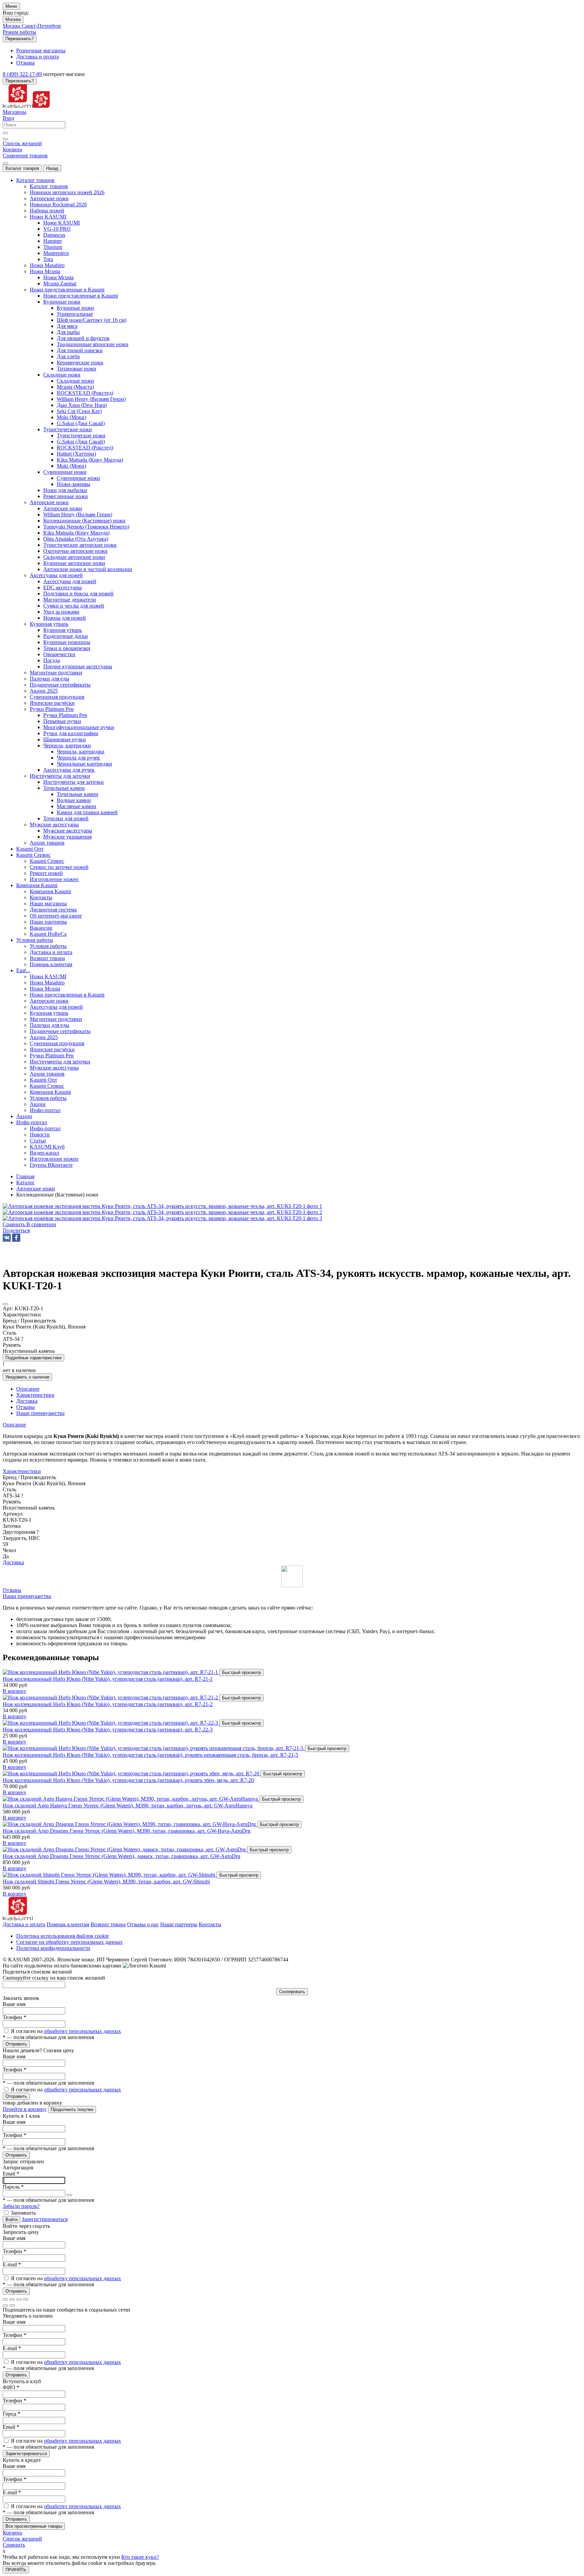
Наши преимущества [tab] (40, 1413)
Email (11, 2174)
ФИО (11, 2387)
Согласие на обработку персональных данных (69, 1942)
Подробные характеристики (33, 1358)
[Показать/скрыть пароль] (69, 2195)
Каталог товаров (22, 168)
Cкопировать (292, 1992)
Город (11, 2414)
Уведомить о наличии (27, 1377)
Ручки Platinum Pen (65, 715)
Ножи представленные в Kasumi (81, 296)
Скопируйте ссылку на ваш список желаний (54, 1978)
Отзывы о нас (143, 1924)
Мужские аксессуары (68, 831)
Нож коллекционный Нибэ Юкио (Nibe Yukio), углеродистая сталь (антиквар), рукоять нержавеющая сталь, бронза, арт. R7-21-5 (150, 1755)
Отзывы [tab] (26, 1407)
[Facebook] (16, 1238)
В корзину (15, 1691)
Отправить (16, 2044)
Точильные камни (78, 794)
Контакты (210, 1924)
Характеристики (22, 1471)
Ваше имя (14, 2004)
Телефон (15, 2017)
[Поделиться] (12, 2299)
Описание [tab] (28, 1389)
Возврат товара (108, 1924)
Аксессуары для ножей (70, 581)
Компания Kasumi (50, 891)
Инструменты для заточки (74, 782)
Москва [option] (12, 26)
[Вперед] (12, 2305)
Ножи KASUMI (62, 223)
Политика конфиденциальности (53, 1948)
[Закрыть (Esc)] (5, 2299)
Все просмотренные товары (34, 2526)
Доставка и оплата (24, 1924)
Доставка (13, 1562)
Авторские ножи (63, 508)
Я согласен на (66, 2031)
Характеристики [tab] (35, 1395)
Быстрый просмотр (241, 1672)
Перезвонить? (20, 39)
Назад (52, 168)
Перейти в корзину (25, 2109)
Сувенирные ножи (78, 478)
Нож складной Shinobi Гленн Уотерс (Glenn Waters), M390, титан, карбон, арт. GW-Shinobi (106, 1882)
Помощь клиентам (68, 1924)
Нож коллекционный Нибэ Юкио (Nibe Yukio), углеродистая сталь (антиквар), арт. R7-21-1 (108, 1679)
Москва (13, 19)
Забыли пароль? (21, 2206)
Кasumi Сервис (47, 861)
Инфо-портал (45, 1128)
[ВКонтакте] (7, 1238)
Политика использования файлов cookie (63, 1936)
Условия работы (48, 946)
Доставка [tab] (27, 1401)
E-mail (12, 2264)
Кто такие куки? (140, 2557)
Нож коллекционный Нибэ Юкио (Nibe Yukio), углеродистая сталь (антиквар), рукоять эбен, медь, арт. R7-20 (128, 1780)
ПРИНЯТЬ (16, 2570)
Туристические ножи (81, 435)
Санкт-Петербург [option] (42, 26)
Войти (11, 2220)
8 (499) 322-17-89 (22, 74)
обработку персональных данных (82, 2031)
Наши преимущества (27, 1596)
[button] (16, 1230)
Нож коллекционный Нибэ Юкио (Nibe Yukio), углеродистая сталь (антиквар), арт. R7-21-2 (108, 1704)
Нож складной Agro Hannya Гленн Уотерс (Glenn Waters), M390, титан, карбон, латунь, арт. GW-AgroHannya (128, 1806)
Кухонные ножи (75, 308)
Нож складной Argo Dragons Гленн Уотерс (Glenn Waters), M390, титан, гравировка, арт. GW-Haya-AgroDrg (127, 1831)
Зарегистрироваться (45, 2219)
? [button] (22, 1339)
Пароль (13, 2187)
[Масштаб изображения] (26, 2299)
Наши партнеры (179, 1924)
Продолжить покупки (72, 2109)
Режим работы (19, 32)
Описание (14, 1425)
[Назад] (5, 2305)
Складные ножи (75, 381)
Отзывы (12, 1590)
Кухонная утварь (63, 630)
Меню (11, 6)
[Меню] (5, 163)
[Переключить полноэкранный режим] (19, 2299)
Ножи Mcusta (58, 277)
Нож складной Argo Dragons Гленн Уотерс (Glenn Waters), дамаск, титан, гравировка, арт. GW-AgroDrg (121, 1856)
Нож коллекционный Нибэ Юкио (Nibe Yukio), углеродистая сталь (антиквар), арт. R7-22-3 (108, 1730)
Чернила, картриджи (81, 752)
